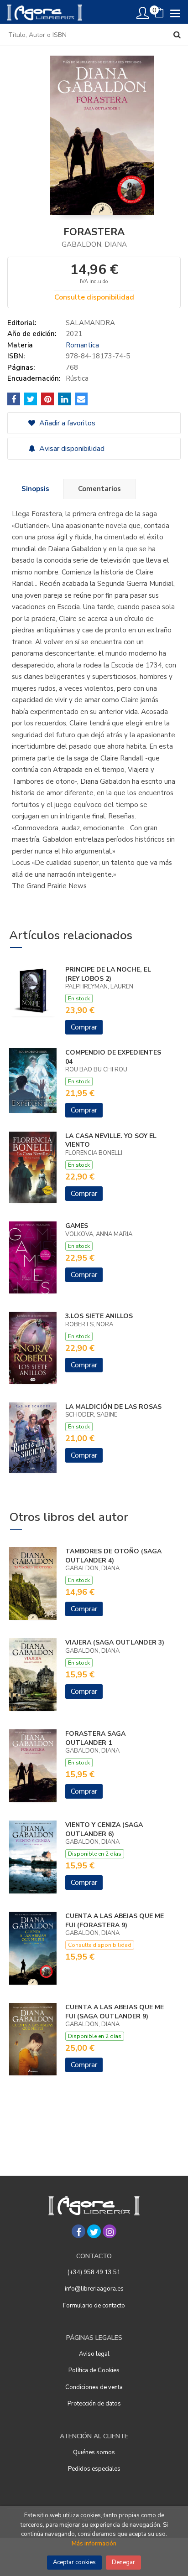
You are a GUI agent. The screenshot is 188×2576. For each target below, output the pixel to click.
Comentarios (99, 489)
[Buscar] (177, 35)
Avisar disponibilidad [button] (71, 449)
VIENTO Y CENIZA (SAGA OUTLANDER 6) (104, 1829)
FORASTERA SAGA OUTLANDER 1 (95, 1738)
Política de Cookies (94, 2370)
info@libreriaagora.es (94, 2289)
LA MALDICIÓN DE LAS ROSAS (113, 1407)
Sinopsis (35, 489)
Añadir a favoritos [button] (66, 423)
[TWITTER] (94, 2231)
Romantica (82, 345)
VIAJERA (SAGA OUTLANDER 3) (115, 1642)
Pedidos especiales (94, 2469)
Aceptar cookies (74, 2562)
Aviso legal (94, 2354)
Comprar (84, 1027)
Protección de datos (94, 2404)
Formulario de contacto (94, 2306)
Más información (94, 2544)
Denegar (123, 2562)
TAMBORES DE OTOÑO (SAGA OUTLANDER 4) (113, 1556)
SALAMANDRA (90, 323)
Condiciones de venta (94, 2387)
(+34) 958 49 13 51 (94, 2272)
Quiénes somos (94, 2452)
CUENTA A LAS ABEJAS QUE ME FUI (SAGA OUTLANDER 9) (115, 2012)
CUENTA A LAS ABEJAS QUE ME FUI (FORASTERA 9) (115, 1921)
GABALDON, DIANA (94, 244)
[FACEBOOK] (78, 2231)
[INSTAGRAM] (110, 2231)
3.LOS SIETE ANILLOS (99, 1316)
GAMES (77, 1226)
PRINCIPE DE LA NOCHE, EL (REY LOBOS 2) (108, 974)
